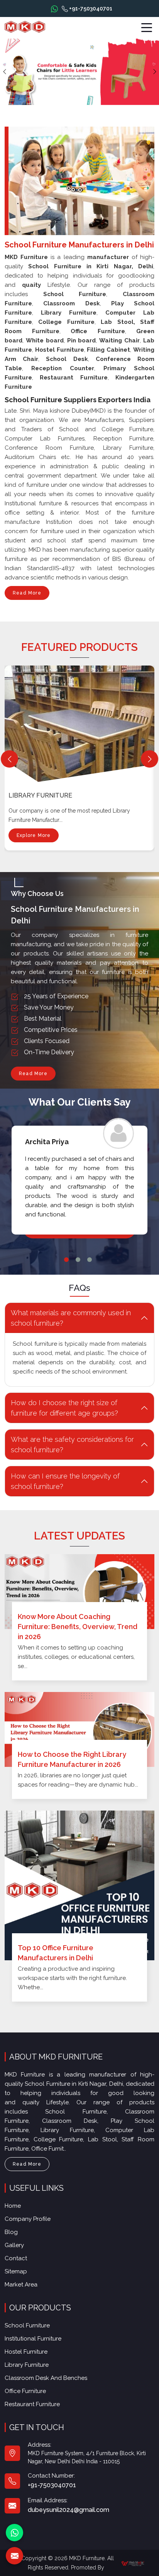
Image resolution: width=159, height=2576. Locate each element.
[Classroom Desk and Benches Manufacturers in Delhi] (81, 722)
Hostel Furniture (26, 2352)
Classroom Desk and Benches (60, 795)
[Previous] (9, 759)
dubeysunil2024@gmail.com (69, 2510)
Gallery (14, 2245)
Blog (11, 2232)
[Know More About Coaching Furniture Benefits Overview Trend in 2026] (79, 1592)
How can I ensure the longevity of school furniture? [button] (65, 1481)
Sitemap (16, 2271)
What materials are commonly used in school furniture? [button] (71, 1318)
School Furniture (27, 2325)
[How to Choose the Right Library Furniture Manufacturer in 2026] (79, 1729)
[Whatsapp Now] (54, 8)
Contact (16, 2258)
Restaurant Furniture (32, 2404)
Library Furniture (27, 2365)
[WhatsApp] (14, 2533)
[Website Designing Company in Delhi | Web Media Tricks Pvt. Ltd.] (133, 2563)
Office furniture (25, 2391)
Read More (27, 593)
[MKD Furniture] (25, 27)
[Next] (150, 759)
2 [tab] (78, 1260)
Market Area (21, 2285)
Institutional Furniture (33, 2339)
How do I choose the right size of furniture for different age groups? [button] (64, 1408)
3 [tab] (90, 1260)
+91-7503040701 (90, 8)
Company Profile (28, 2219)
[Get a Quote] (14, 2556)
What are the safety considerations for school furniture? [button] (72, 1445)
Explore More (34, 835)
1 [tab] (66, 1260)
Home (13, 2206)
